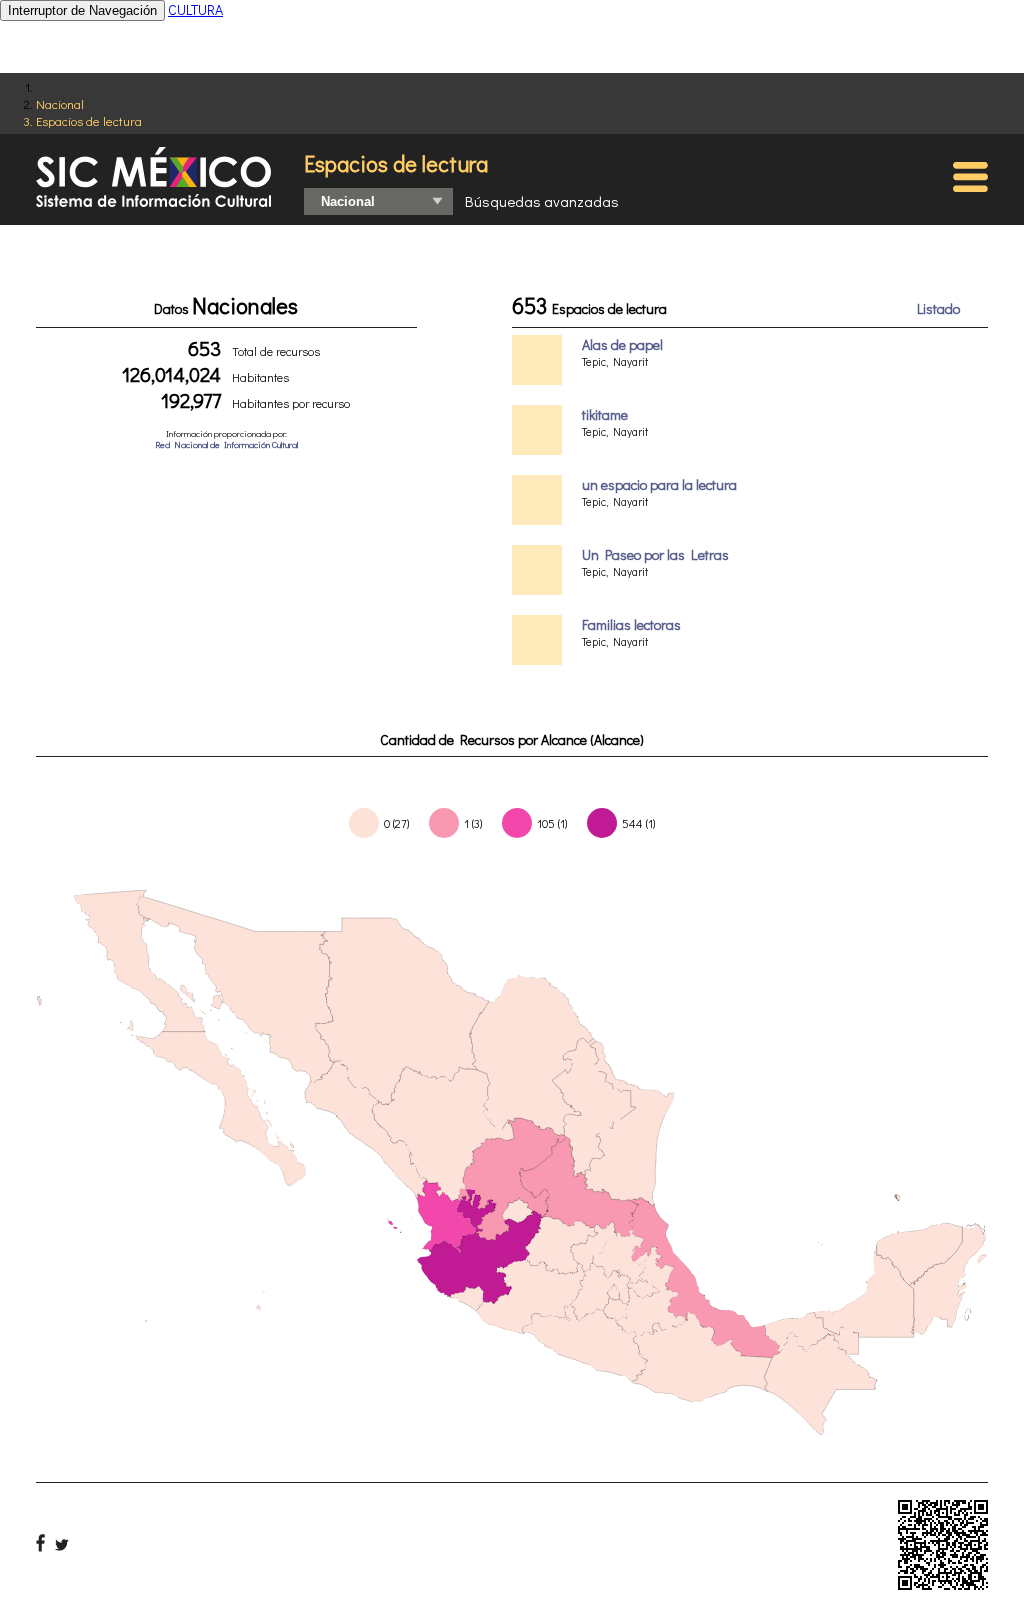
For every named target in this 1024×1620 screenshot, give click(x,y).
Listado (938, 308)
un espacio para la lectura (659, 484)
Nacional (60, 103)
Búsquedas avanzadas (542, 201)
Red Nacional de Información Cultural (226, 444)
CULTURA (195, 9)
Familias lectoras (631, 624)
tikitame (605, 414)
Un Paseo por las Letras (655, 554)
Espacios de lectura (89, 120)
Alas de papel (622, 344)
